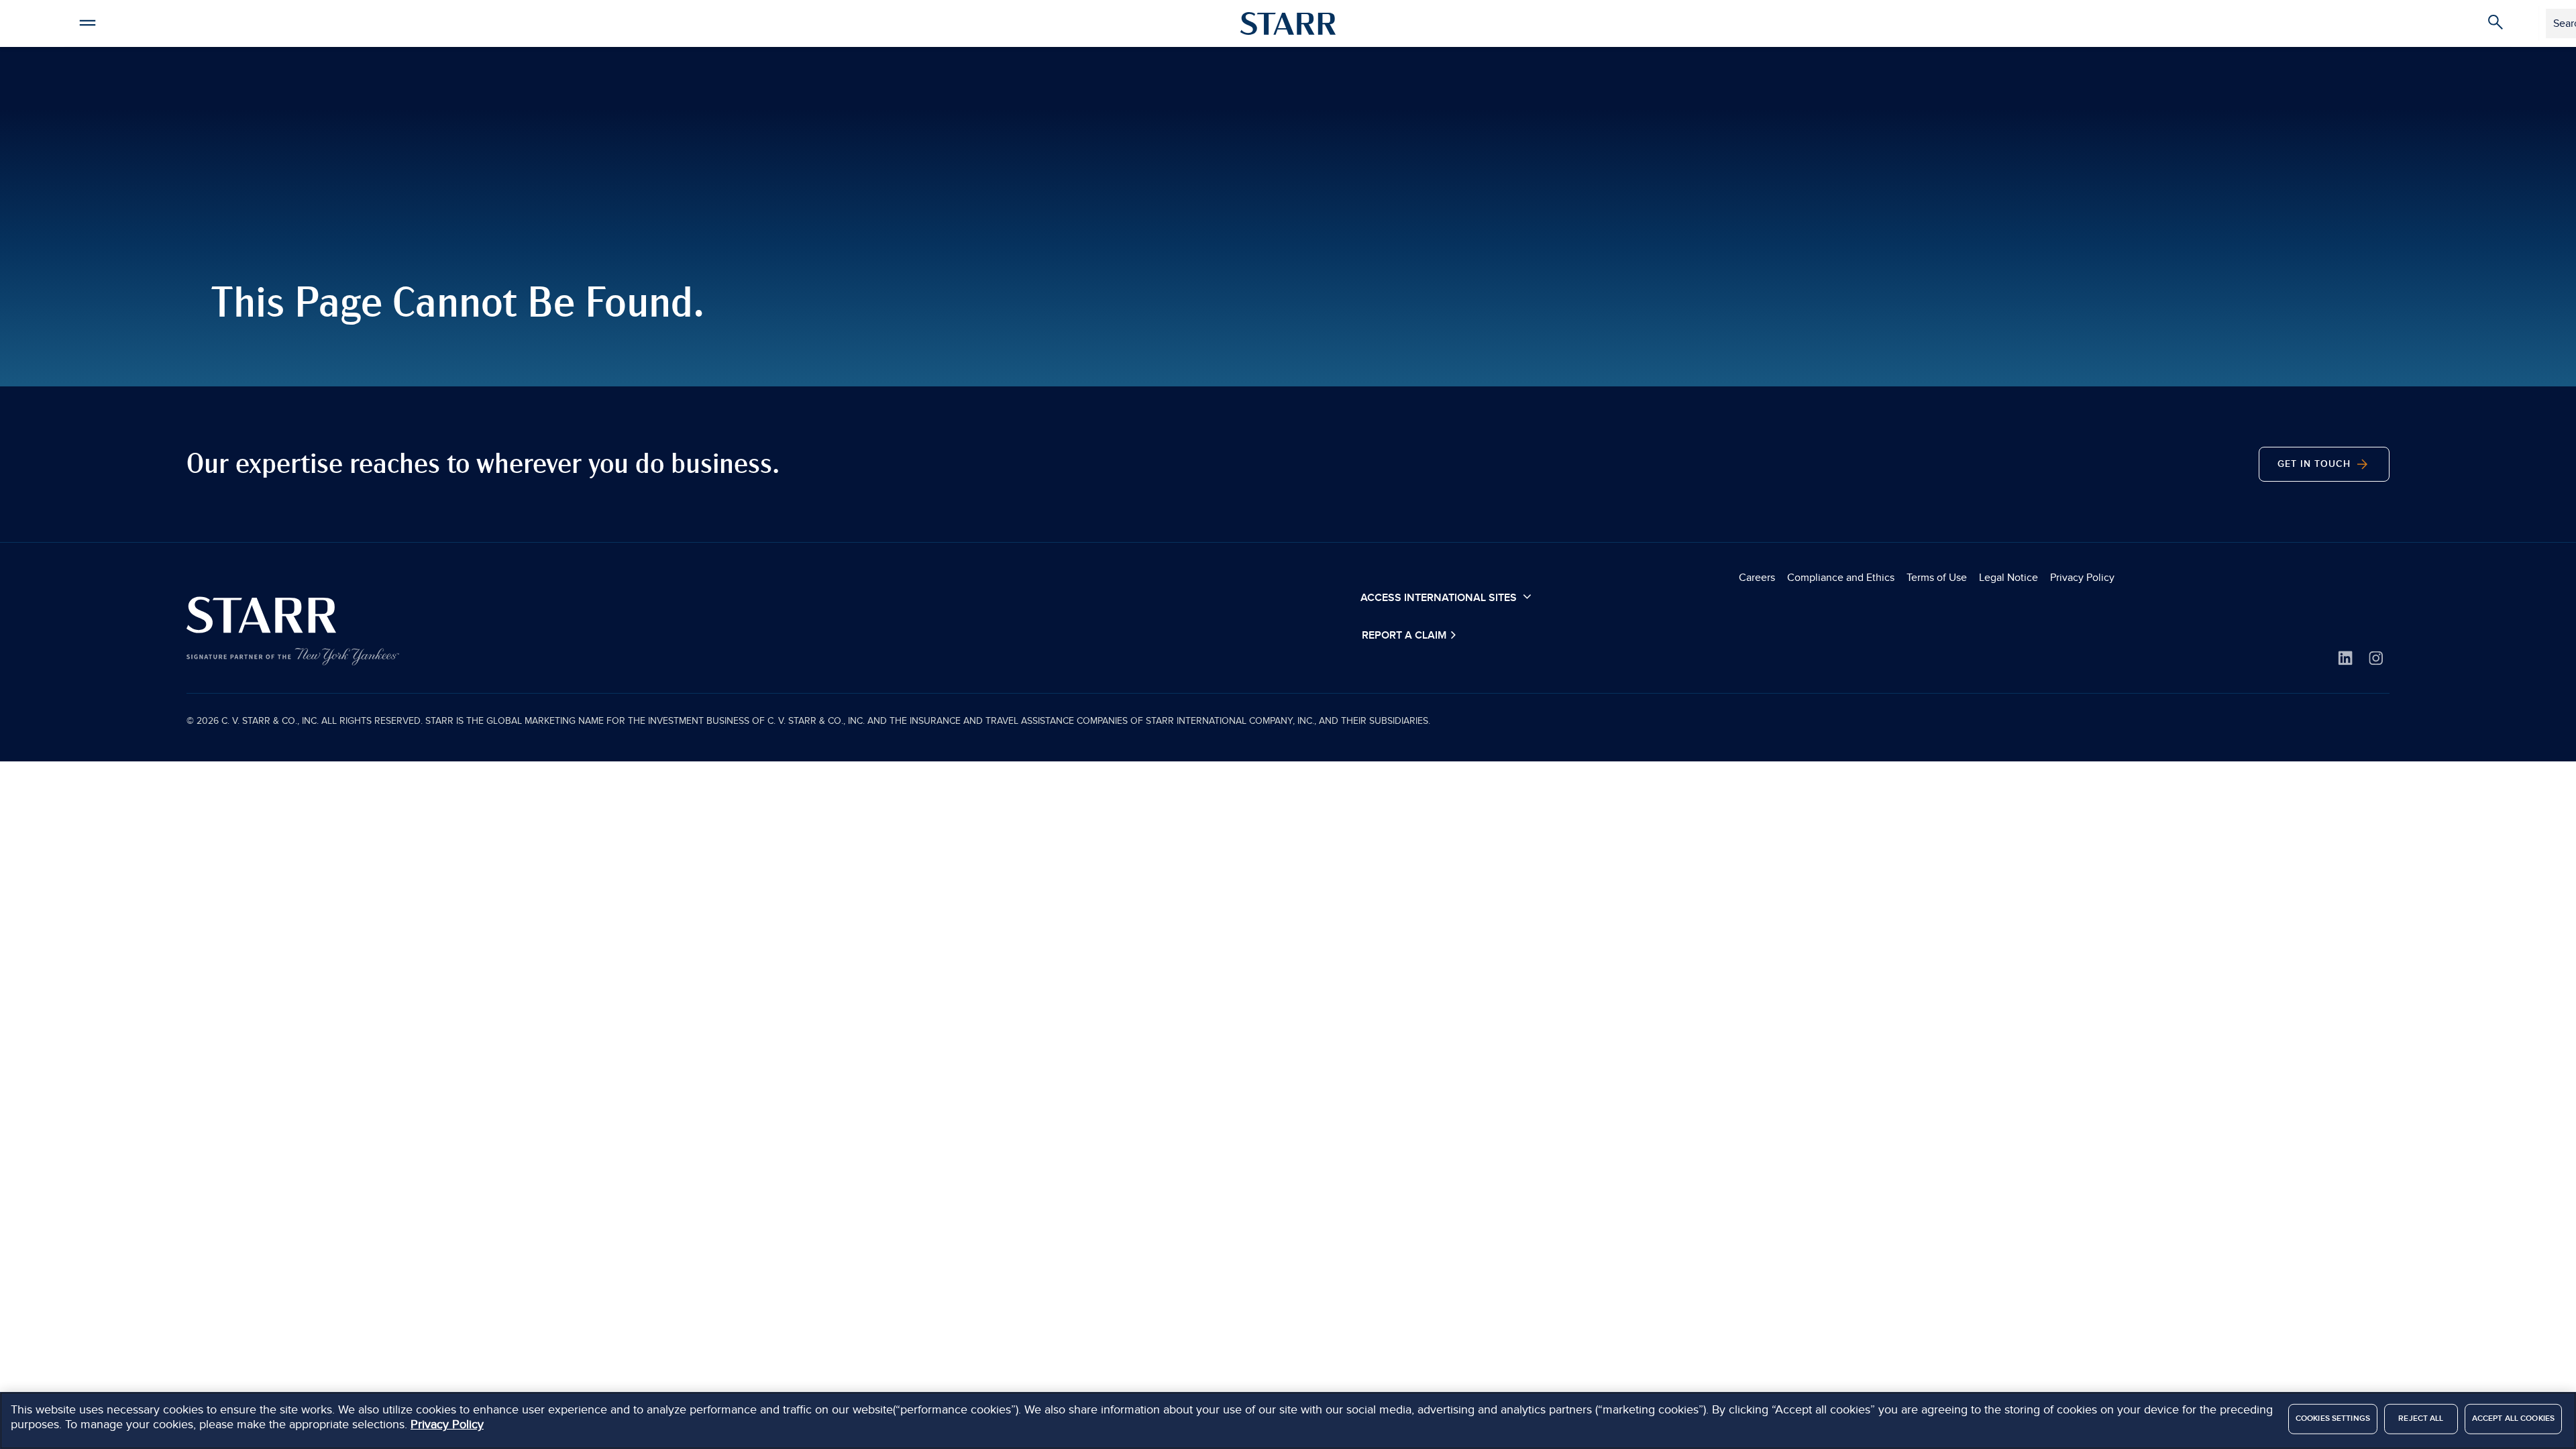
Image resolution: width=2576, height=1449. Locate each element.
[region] (1288, 1420)
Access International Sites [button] (1440, 598)
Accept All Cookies (2513, 1418)
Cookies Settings (2333, 1418)
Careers (1757, 578)
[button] (87, 21)
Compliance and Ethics (1841, 578)
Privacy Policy (2082, 578)
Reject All (2421, 1418)
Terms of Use (1937, 578)
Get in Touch (2316, 464)
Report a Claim (1405, 636)
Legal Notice (2008, 578)
